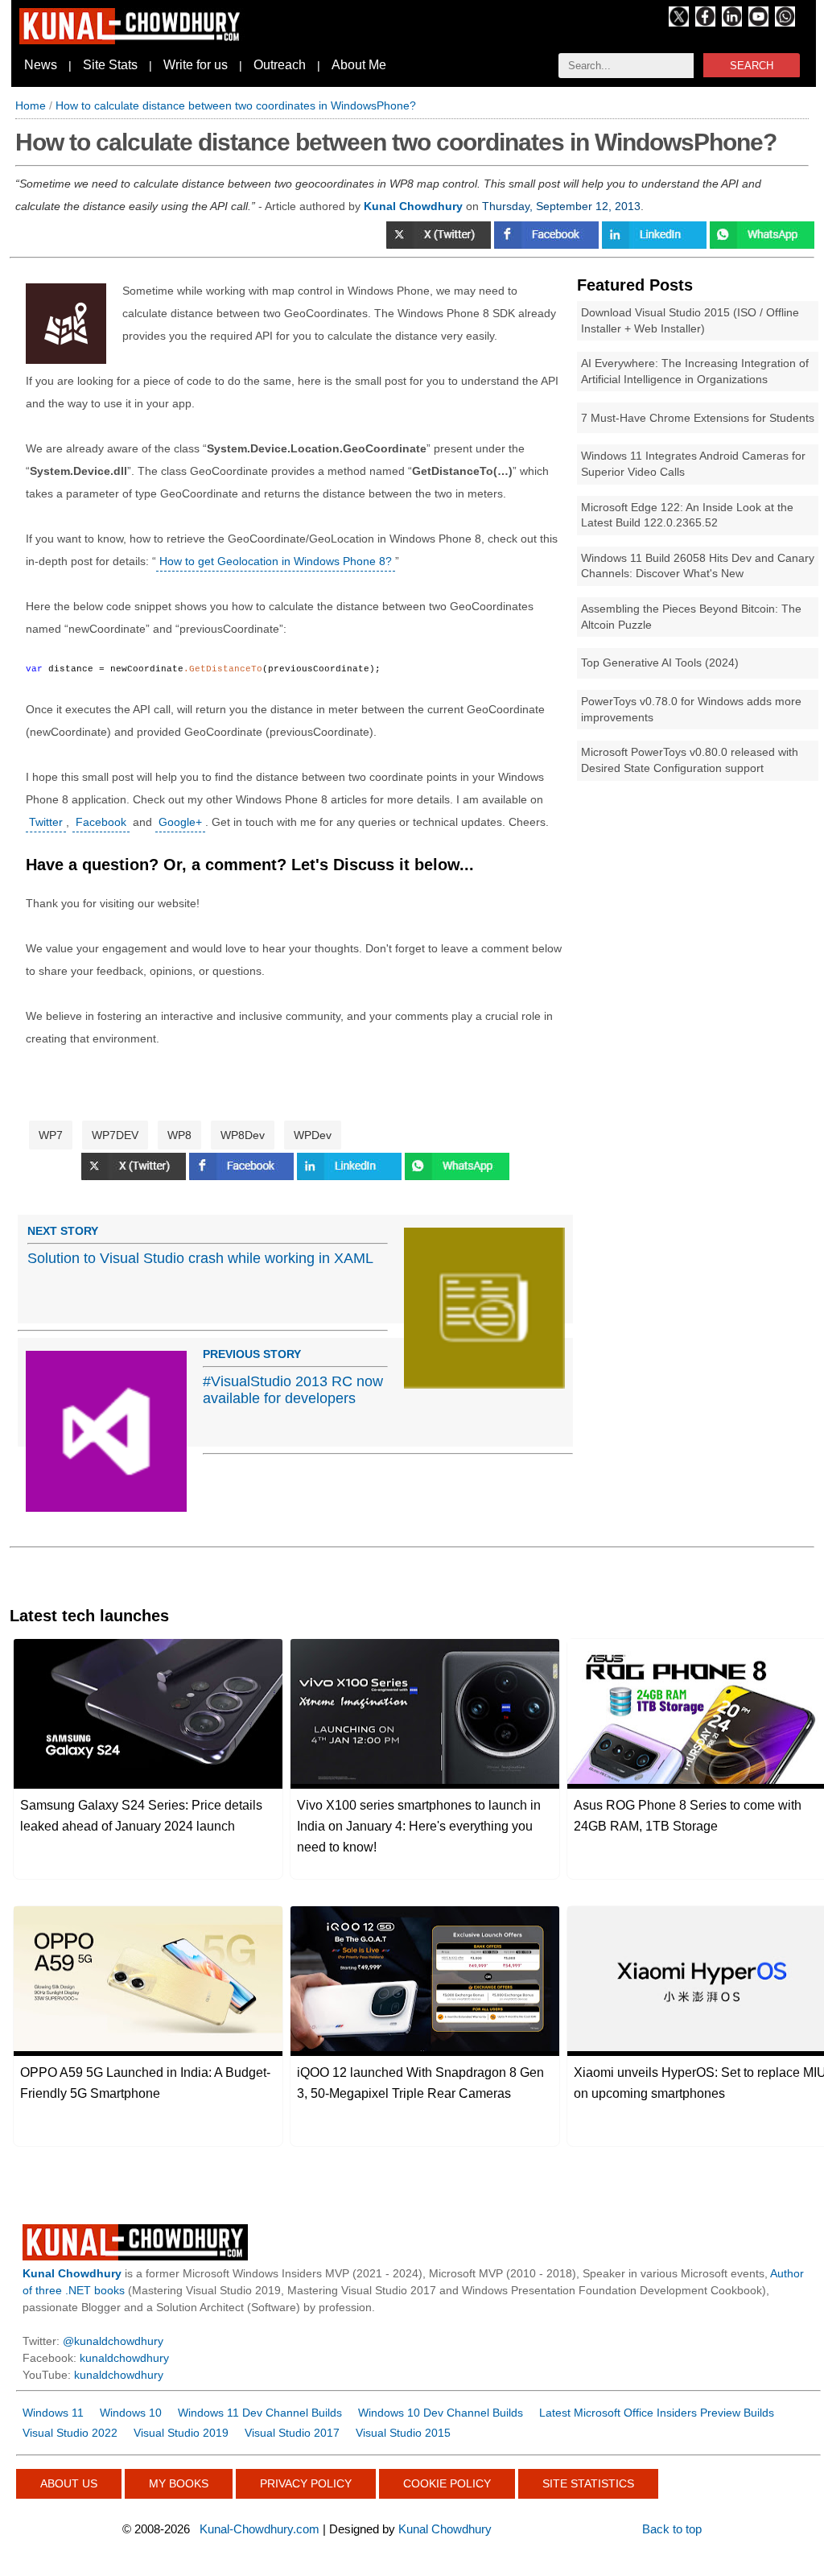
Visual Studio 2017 (292, 2433)
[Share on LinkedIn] (656, 245)
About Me (359, 65)
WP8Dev (243, 1135)
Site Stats (110, 65)
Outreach (280, 65)
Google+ (180, 822)
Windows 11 (53, 2413)
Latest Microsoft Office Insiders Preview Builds (657, 2413)
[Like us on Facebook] (705, 23)
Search (752, 66)
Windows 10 (131, 2413)
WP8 (179, 1135)
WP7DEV (115, 1135)
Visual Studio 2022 (70, 2433)
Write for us (196, 65)
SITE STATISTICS (588, 2483)
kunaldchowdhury (124, 2358)
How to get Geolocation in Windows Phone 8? (276, 561)
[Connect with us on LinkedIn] (732, 23)
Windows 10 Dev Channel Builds (441, 2413)
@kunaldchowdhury (113, 2341)
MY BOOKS (179, 2483)
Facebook (101, 822)
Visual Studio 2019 (181, 2433)
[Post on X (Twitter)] (440, 245)
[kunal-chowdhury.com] (132, 40)
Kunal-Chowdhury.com (260, 2529)
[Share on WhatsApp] (762, 245)
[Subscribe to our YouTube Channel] (758, 23)
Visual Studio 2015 (403, 2433)
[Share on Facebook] (548, 245)
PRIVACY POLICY (306, 2483)
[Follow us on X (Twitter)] (679, 23)
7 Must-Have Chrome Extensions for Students (698, 418)
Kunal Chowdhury (445, 2529)
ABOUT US (69, 2483)
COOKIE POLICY (447, 2483)
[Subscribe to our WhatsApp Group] (785, 23)
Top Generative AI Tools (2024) (660, 663)
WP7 (51, 1135)
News (41, 65)
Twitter (46, 822)
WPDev (313, 1135)
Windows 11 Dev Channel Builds (260, 2413)
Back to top (672, 2529)
